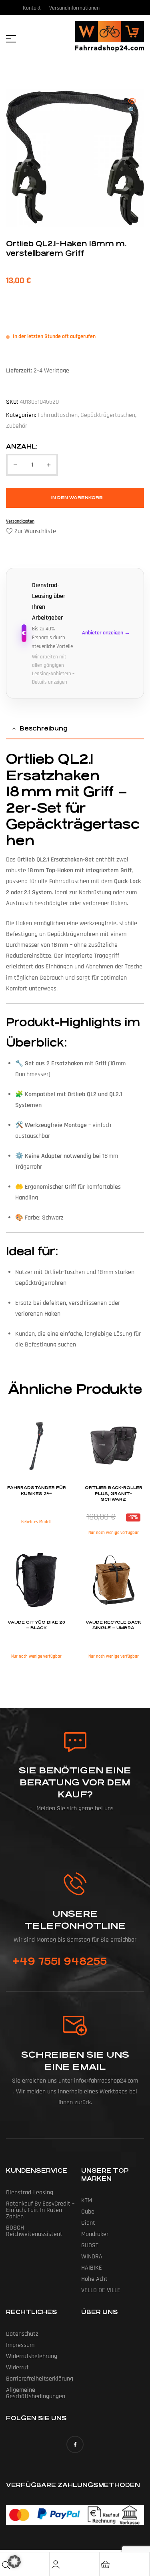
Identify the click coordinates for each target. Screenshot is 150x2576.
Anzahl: (22, 446)
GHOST (90, 2245)
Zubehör (17, 426)
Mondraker (95, 2234)
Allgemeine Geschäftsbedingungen (36, 2393)
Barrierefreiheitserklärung (40, 2379)
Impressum (20, 2345)
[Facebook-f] (75, 2444)
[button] (132, 106)
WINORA (92, 2257)
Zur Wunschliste (35, 531)
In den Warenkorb (77, 498)
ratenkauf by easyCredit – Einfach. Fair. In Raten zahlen (40, 2210)
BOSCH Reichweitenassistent (34, 2231)
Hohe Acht (94, 2279)
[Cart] (106, 2564)
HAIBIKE (92, 2268)
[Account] (56, 2564)
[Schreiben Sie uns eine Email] (75, 2026)
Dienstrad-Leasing (30, 2193)
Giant (88, 2223)
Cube (88, 2212)
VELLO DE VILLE (101, 2290)
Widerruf (17, 2368)
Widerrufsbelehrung (32, 2356)
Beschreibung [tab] (44, 728)
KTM (87, 2201)
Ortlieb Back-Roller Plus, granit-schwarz (114, 1494)
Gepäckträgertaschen (108, 415)
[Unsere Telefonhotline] (75, 1884)
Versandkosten (20, 521)
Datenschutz (22, 2334)
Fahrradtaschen (58, 415)
